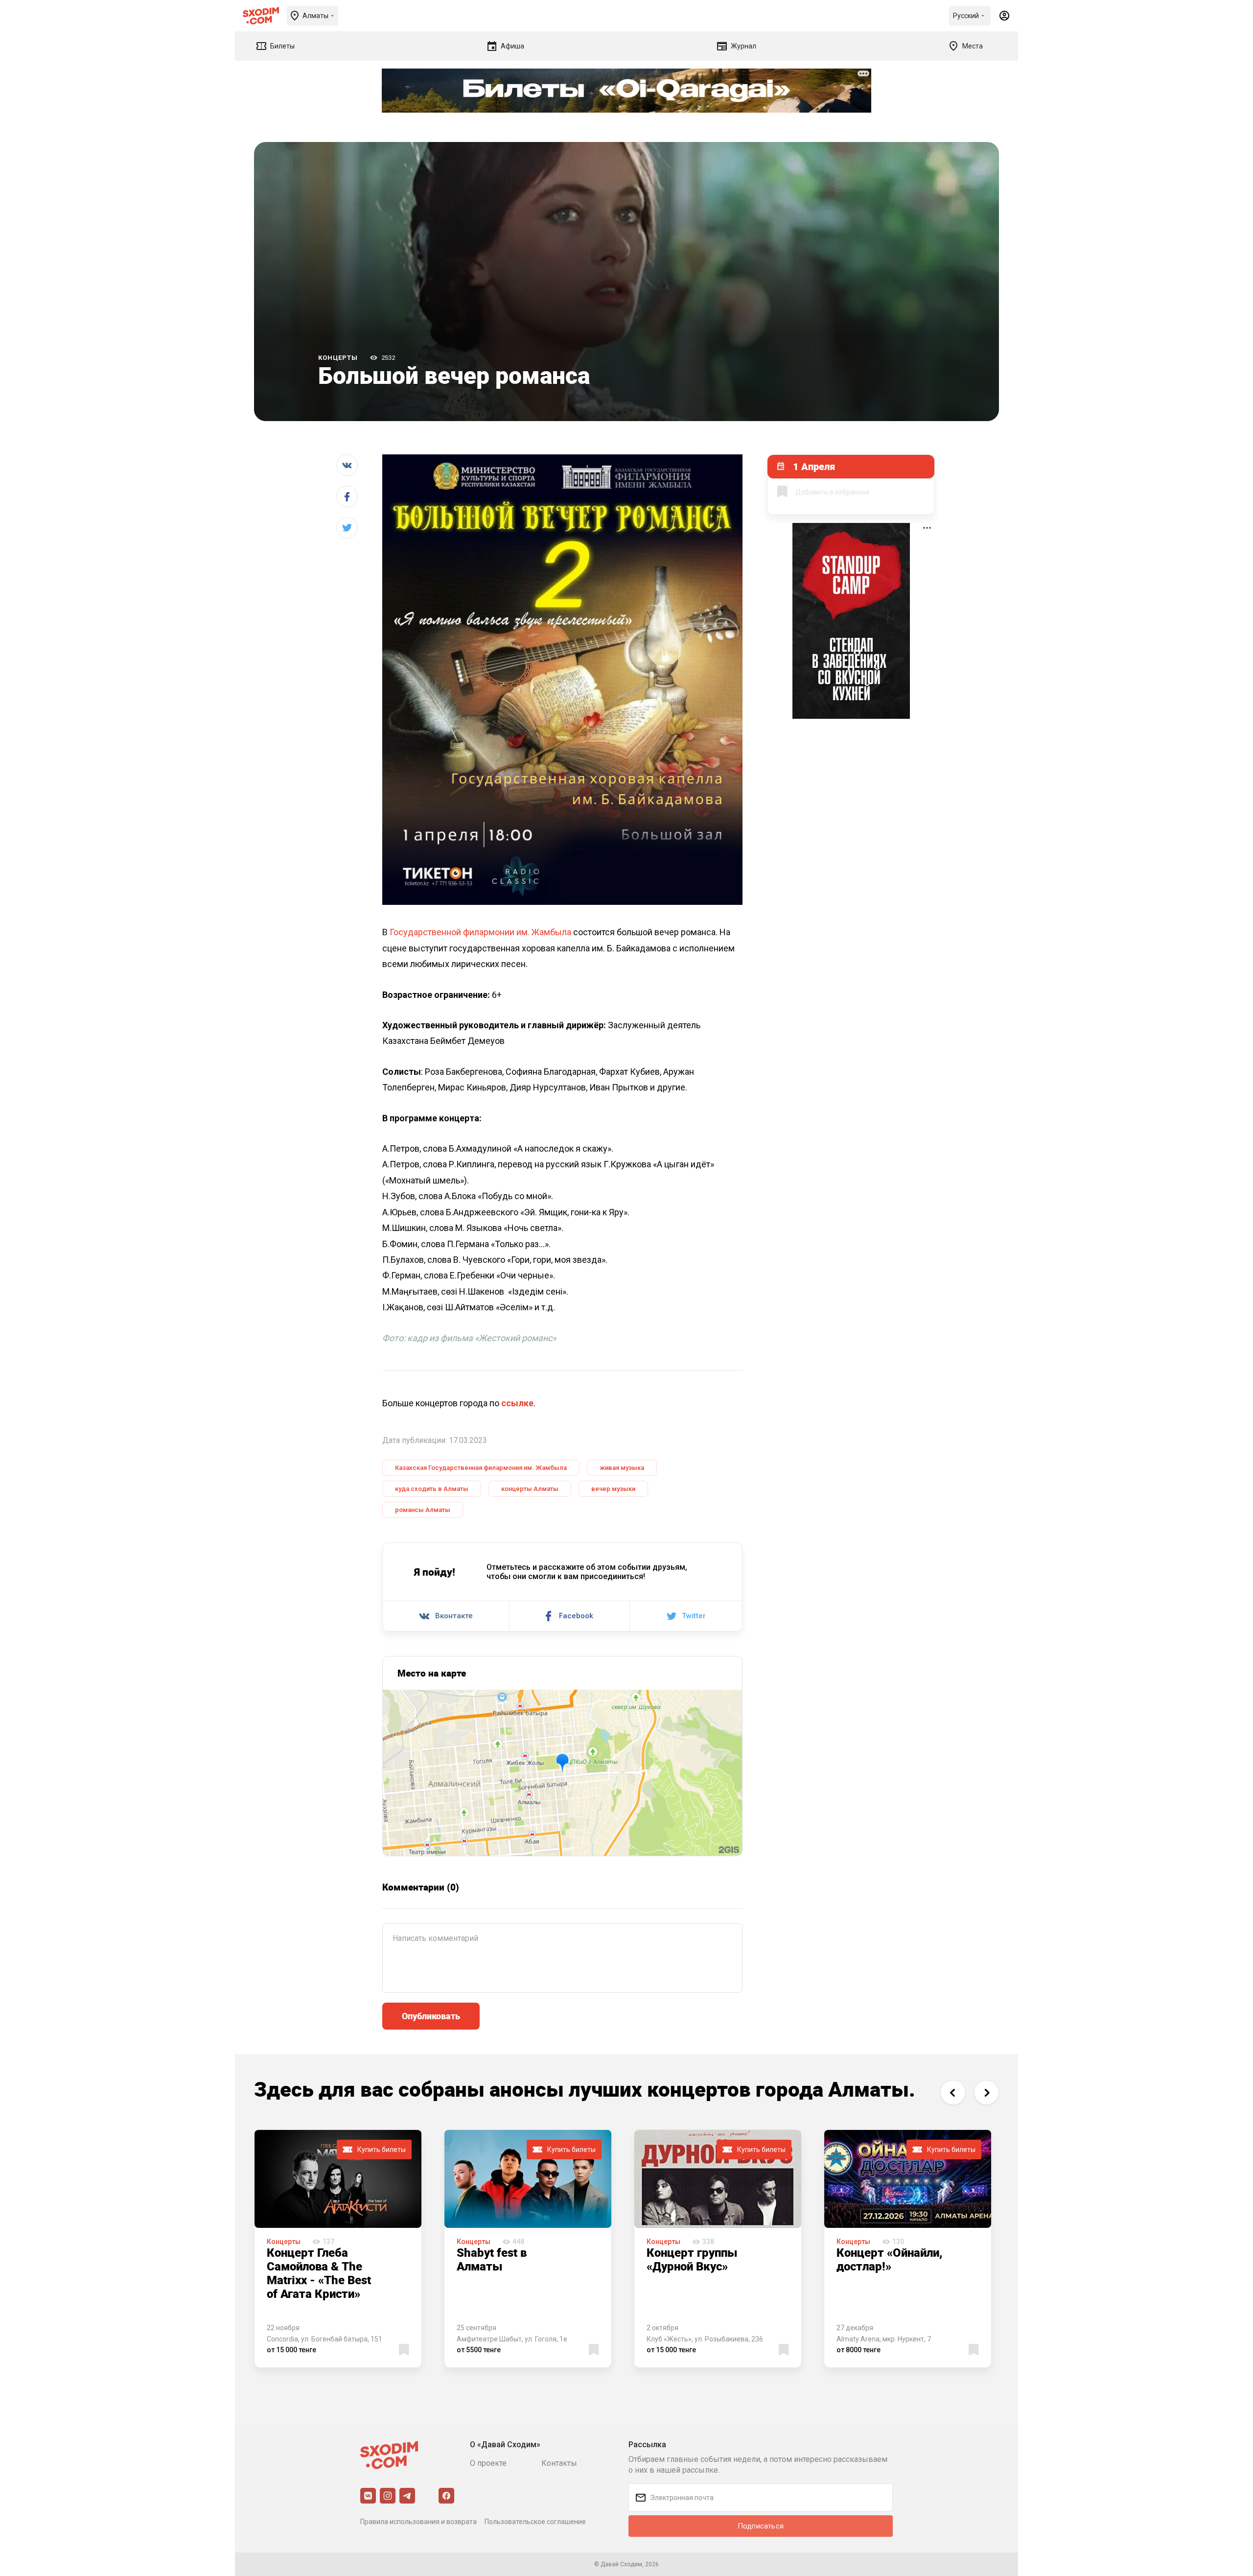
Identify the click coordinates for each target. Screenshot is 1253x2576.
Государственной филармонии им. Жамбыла (480, 932)
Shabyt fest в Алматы (492, 2259)
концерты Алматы (530, 1489)
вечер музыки (613, 1489)
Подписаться (761, 2526)
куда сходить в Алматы (432, 1489)
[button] (953, 2092)
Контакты (559, 2463)
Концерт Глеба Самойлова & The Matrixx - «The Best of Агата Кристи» (319, 2273)
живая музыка (622, 1468)
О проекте (488, 2463)
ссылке (517, 1403)
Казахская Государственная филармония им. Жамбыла (481, 1468)
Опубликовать (431, 2016)
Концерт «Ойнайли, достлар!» (889, 2259)
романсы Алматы (423, 1510)
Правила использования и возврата (418, 2522)
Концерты (338, 358)
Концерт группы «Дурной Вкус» (692, 2259)
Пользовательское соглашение (535, 2522)
